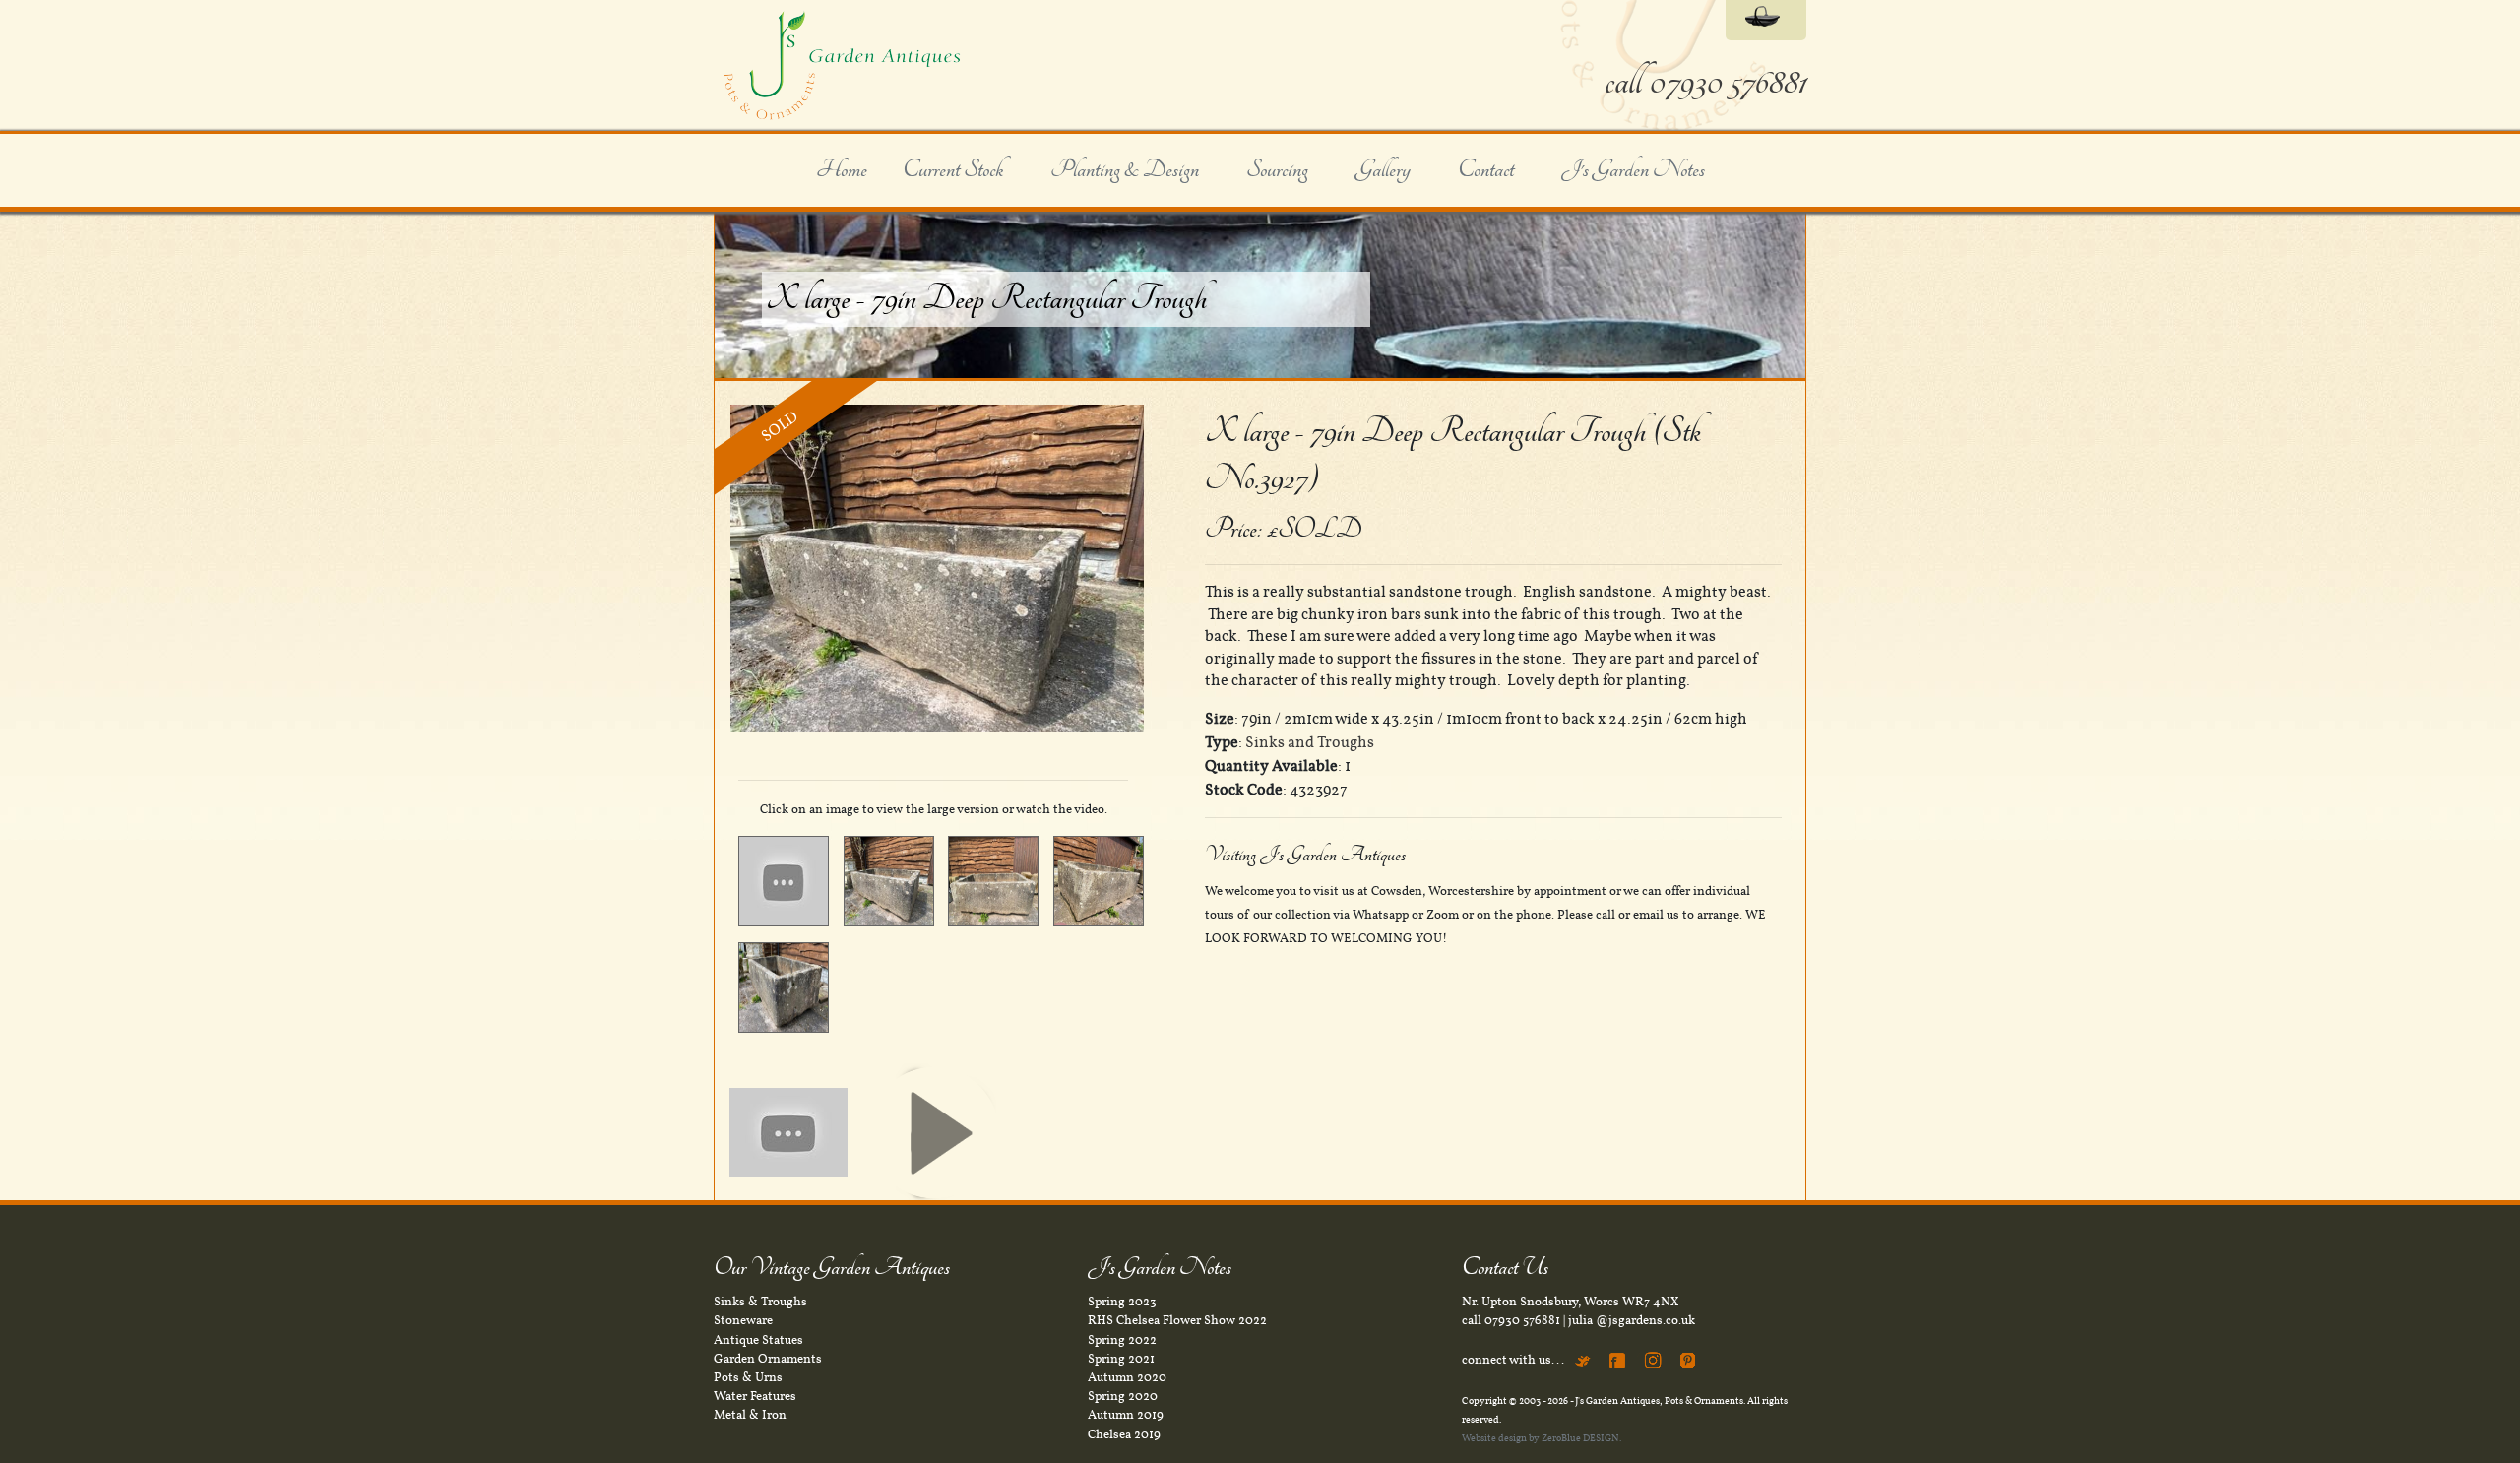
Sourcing (1277, 170)
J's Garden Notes (1633, 170)
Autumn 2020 (1127, 1377)
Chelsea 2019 (1124, 1434)
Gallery (1383, 170)
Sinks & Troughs (760, 1302)
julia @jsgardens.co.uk (1632, 1320)
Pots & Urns (748, 1377)
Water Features (755, 1396)
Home (842, 170)
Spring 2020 (1123, 1396)
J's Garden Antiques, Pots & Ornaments (1659, 1400)
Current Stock (953, 170)
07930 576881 (1522, 1320)
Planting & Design (1125, 170)
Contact (1486, 170)
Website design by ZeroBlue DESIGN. (1542, 1438)
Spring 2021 (1121, 1359)
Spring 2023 (1122, 1302)
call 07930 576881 (1705, 82)
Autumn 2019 (1126, 1415)
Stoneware (743, 1320)
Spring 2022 (1122, 1340)
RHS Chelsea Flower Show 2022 (1177, 1320)
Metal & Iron (750, 1415)
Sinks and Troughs (1310, 742)
